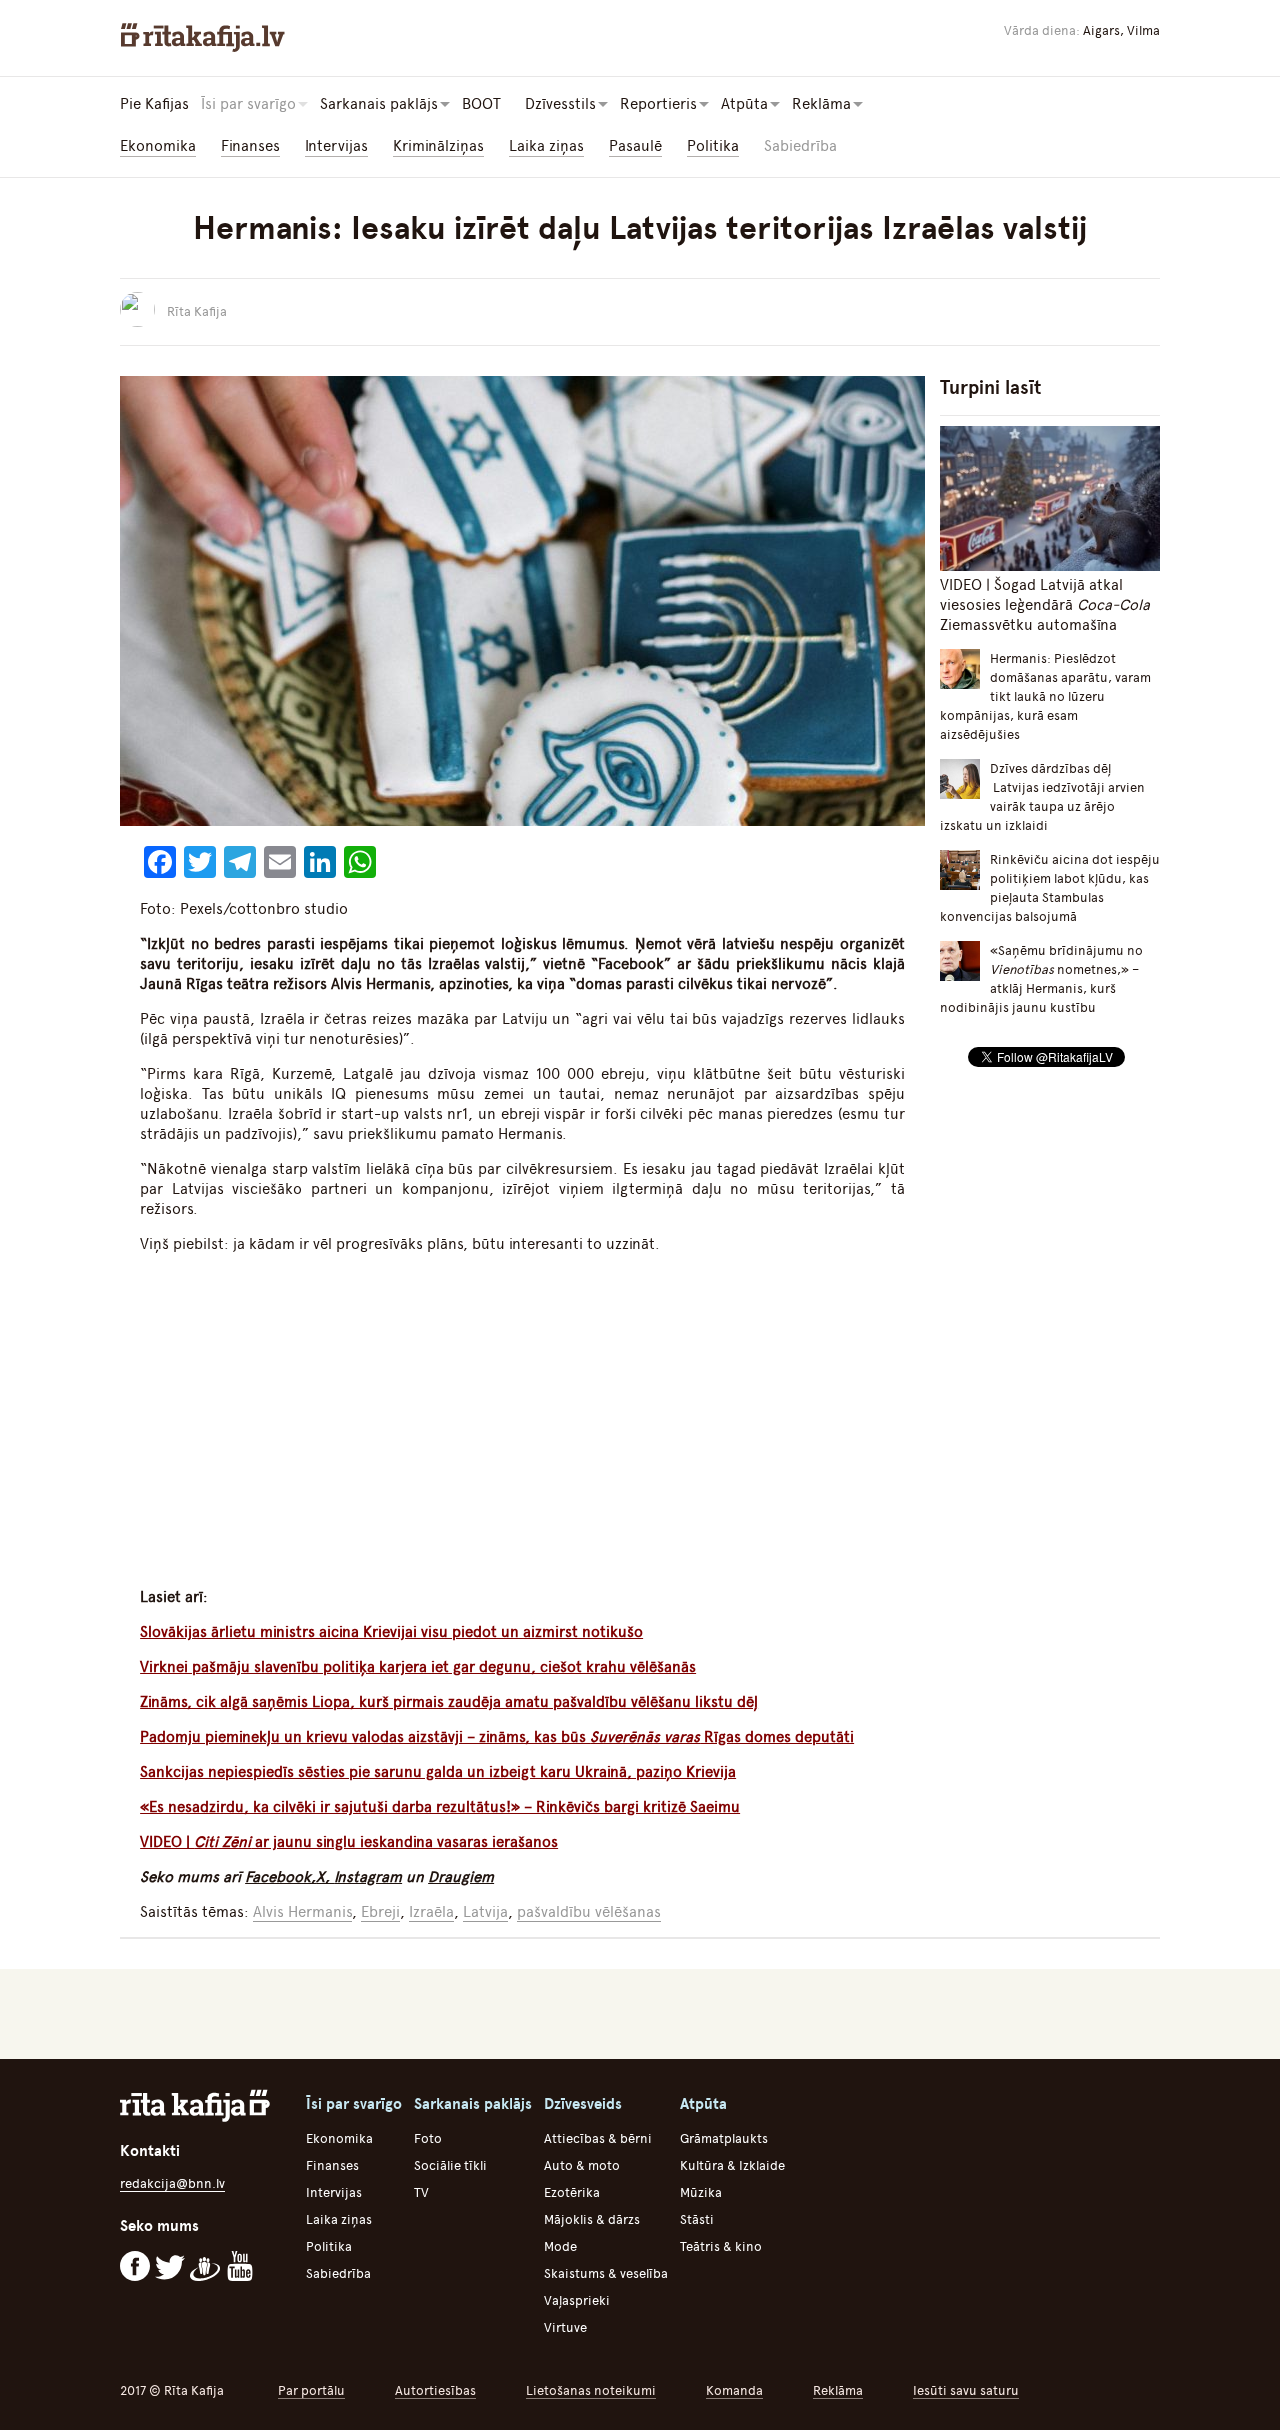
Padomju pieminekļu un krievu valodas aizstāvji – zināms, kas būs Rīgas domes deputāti (497, 1737)
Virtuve (565, 2327)
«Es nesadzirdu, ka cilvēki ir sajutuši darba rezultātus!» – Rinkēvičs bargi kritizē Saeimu (440, 1807)
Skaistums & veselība (606, 2273)
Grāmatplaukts (724, 2138)
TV (421, 2192)
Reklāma (838, 2390)
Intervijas (336, 146)
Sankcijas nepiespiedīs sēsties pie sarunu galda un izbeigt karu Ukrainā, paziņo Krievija (438, 1772)
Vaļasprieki (577, 2300)
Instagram (368, 1877)
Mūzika (701, 2192)
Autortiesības (435, 2390)
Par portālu (311, 2390)
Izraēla (431, 1912)
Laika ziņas (546, 146)
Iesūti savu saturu (966, 2390)
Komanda (734, 2390)
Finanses (250, 146)
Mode (560, 2246)
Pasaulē (635, 146)
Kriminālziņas (438, 146)
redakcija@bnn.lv (172, 2183)
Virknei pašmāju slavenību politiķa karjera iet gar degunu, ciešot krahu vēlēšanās (418, 1667)
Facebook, (280, 1877)
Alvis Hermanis (302, 1912)
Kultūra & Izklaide (732, 2165)
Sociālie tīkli (450, 2165)
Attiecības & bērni (598, 2138)
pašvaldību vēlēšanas (589, 1912)
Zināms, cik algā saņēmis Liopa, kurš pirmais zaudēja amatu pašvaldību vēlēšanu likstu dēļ (449, 1702)
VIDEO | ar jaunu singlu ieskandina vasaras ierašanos (349, 1842)
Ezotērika (572, 2192)
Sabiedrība (800, 146)
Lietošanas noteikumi (591, 2390)
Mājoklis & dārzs (592, 2219)
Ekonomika (158, 146)
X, (325, 1877)
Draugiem (461, 1877)
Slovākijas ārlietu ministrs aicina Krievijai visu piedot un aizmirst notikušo (391, 1632)
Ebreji (380, 1912)
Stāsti (697, 2219)
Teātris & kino (721, 2246)
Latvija (485, 1912)
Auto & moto (582, 2165)
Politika (713, 146)
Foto (428, 2138)
